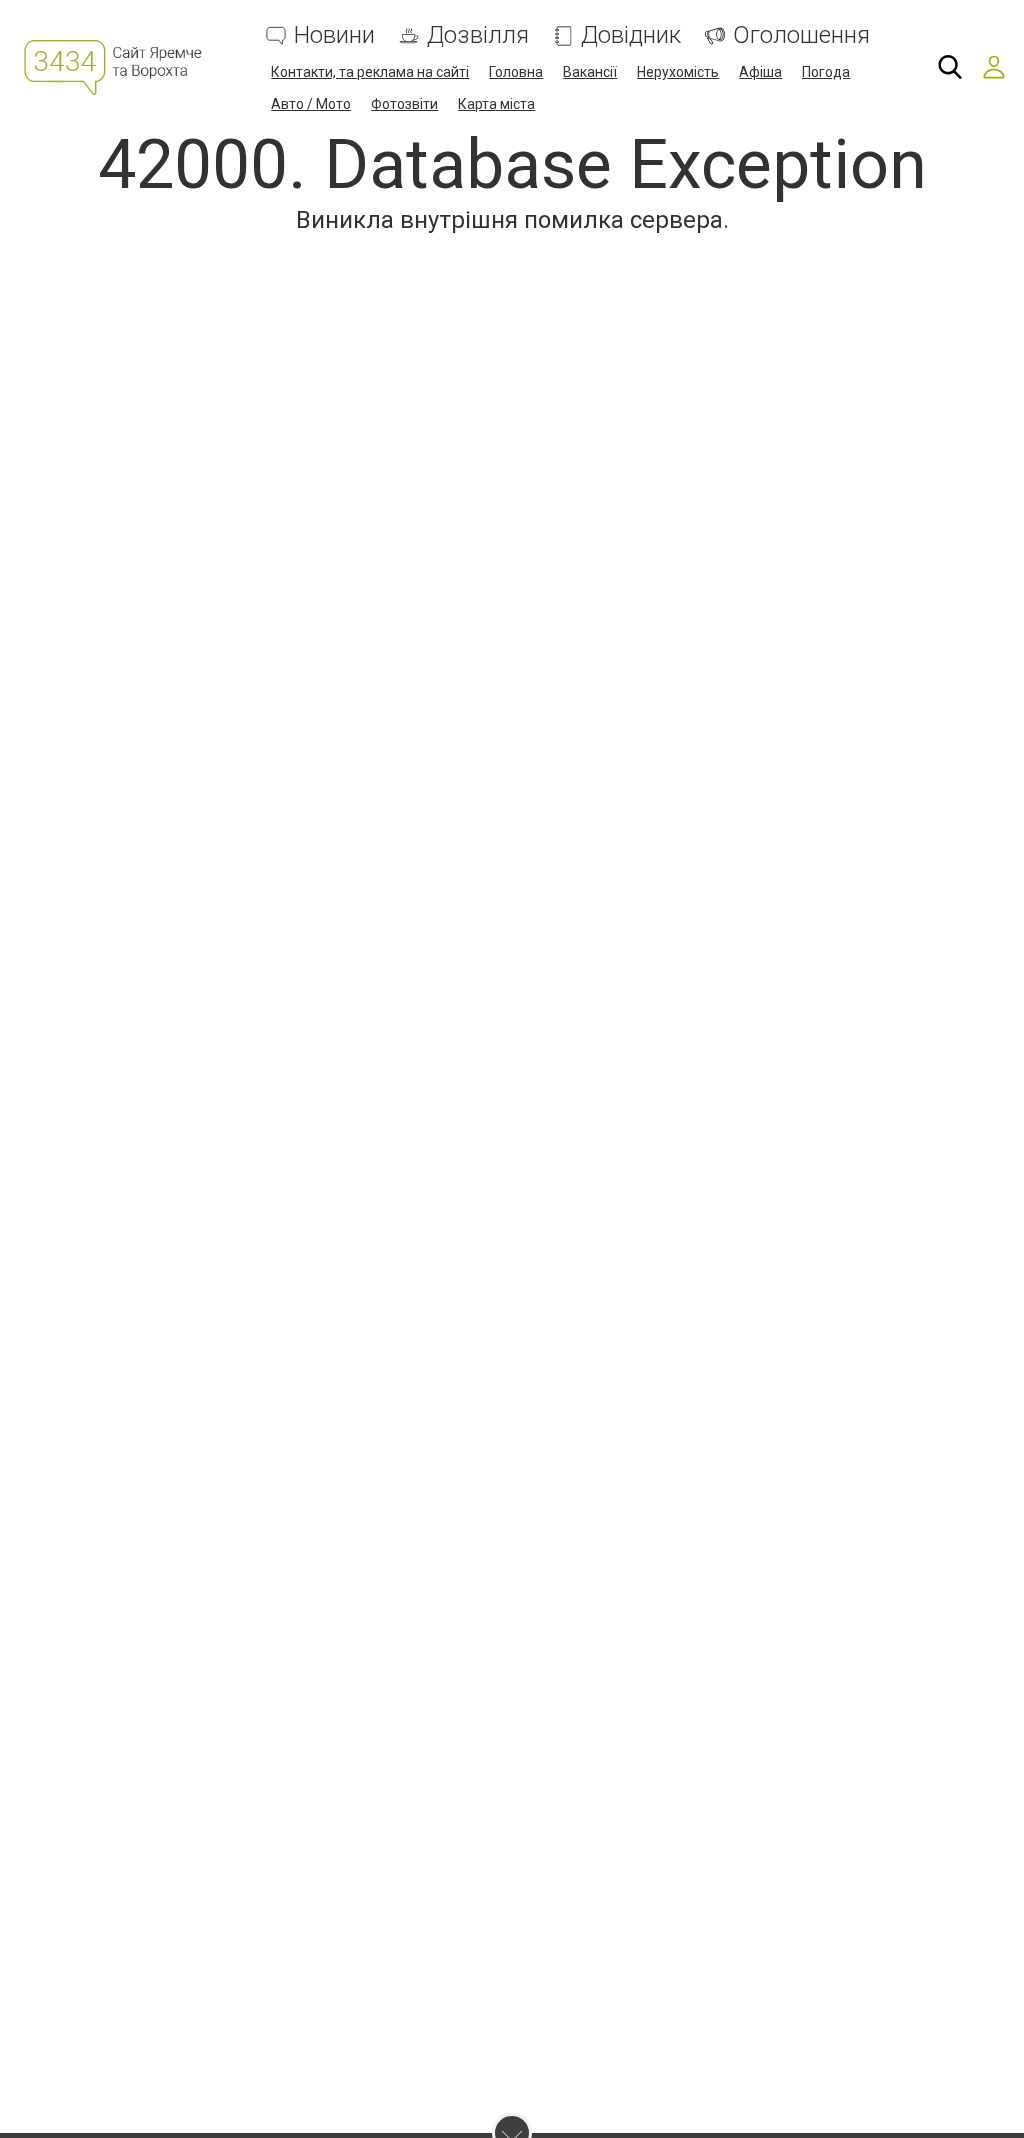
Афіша (760, 72)
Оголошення (801, 35)
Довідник (631, 35)
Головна (516, 72)
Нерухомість (678, 72)
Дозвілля (478, 35)
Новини (334, 35)
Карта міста (496, 104)
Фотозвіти (404, 104)
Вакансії (590, 72)
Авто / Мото (311, 104)
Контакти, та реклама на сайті (370, 72)
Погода (826, 72)
